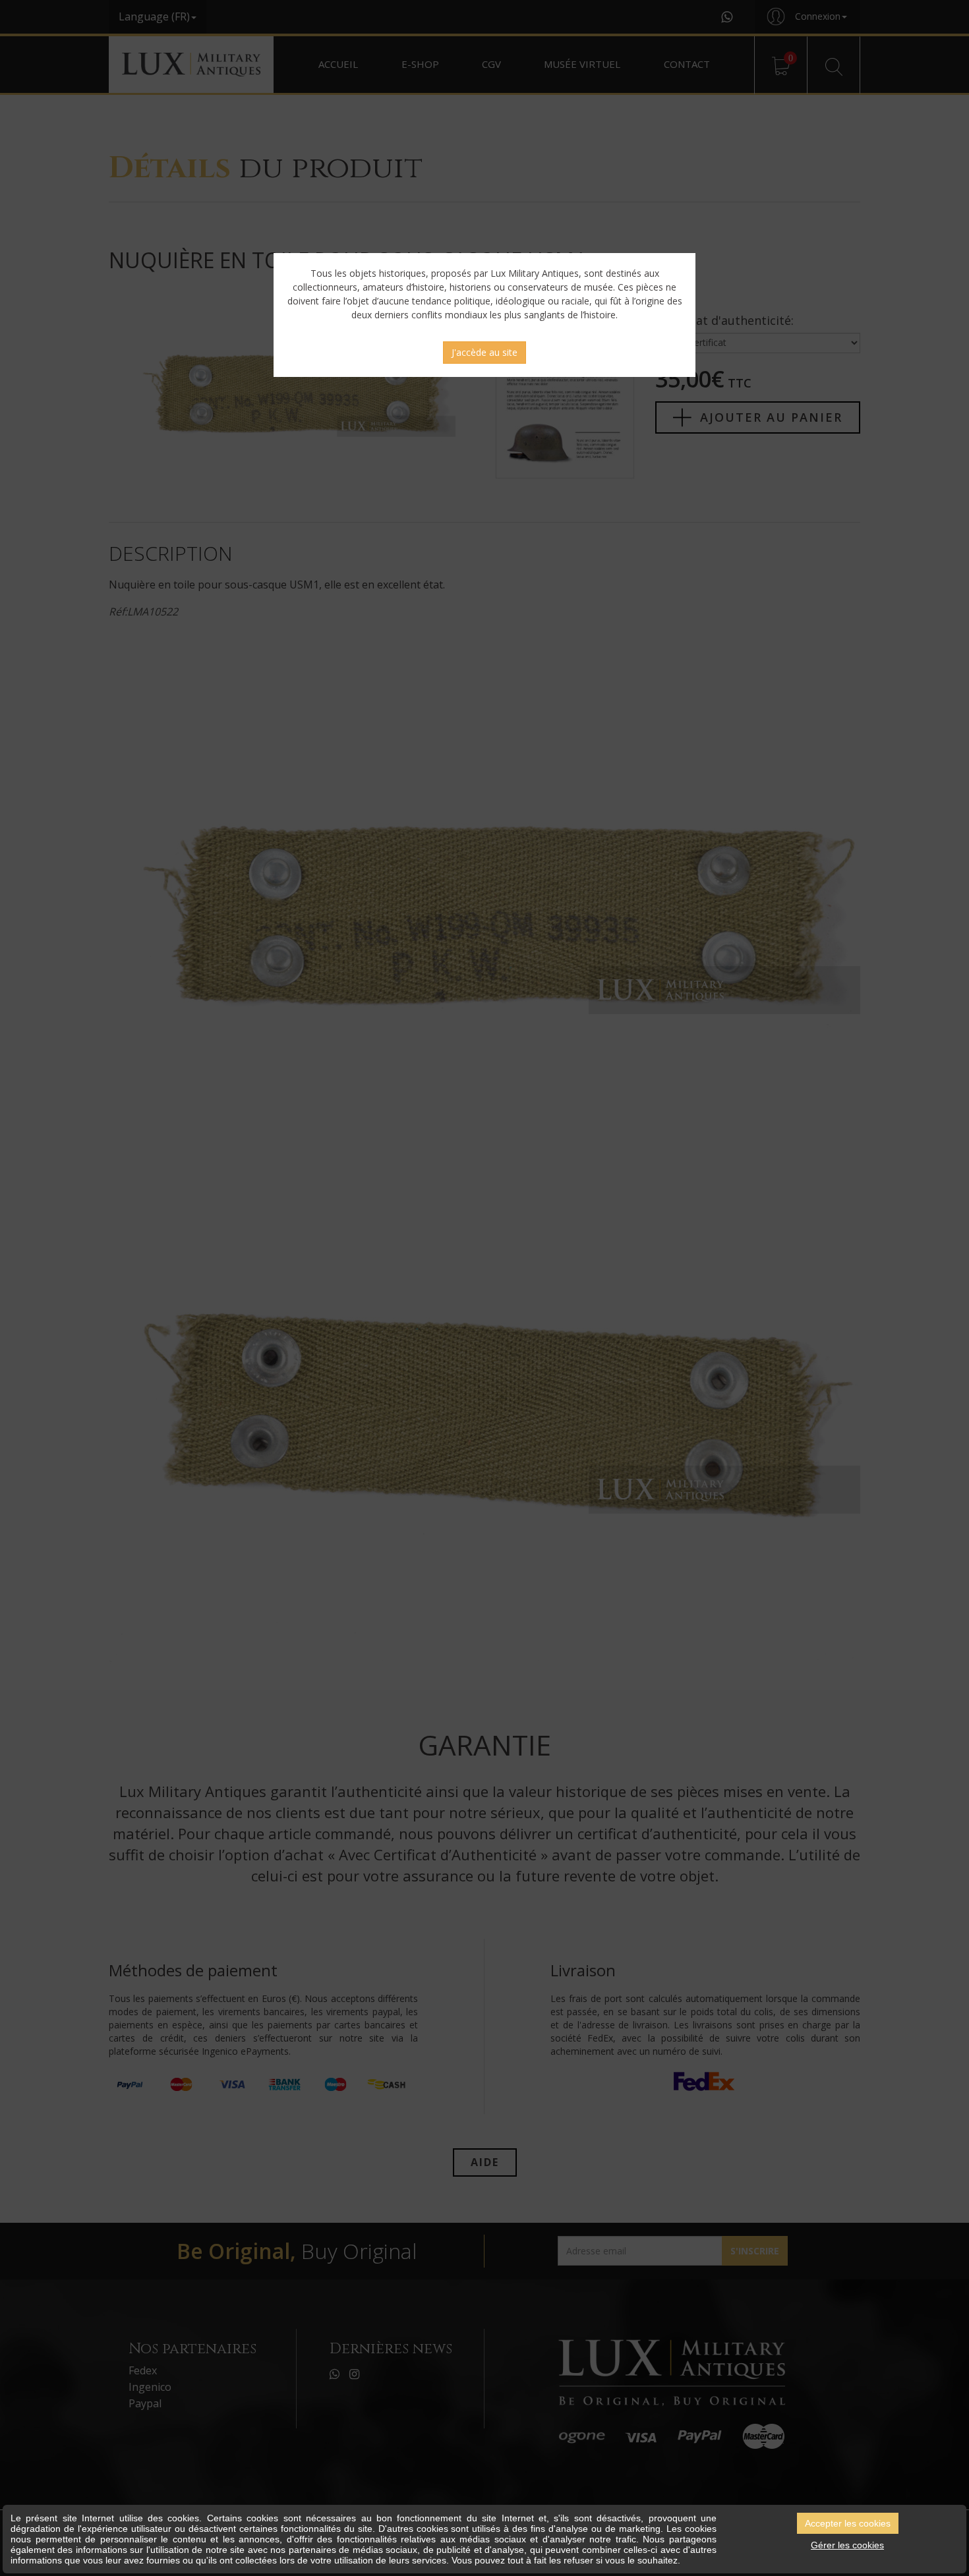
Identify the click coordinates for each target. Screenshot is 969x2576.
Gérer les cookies (847, 2545)
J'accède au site (484, 352)
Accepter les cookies (848, 2523)
